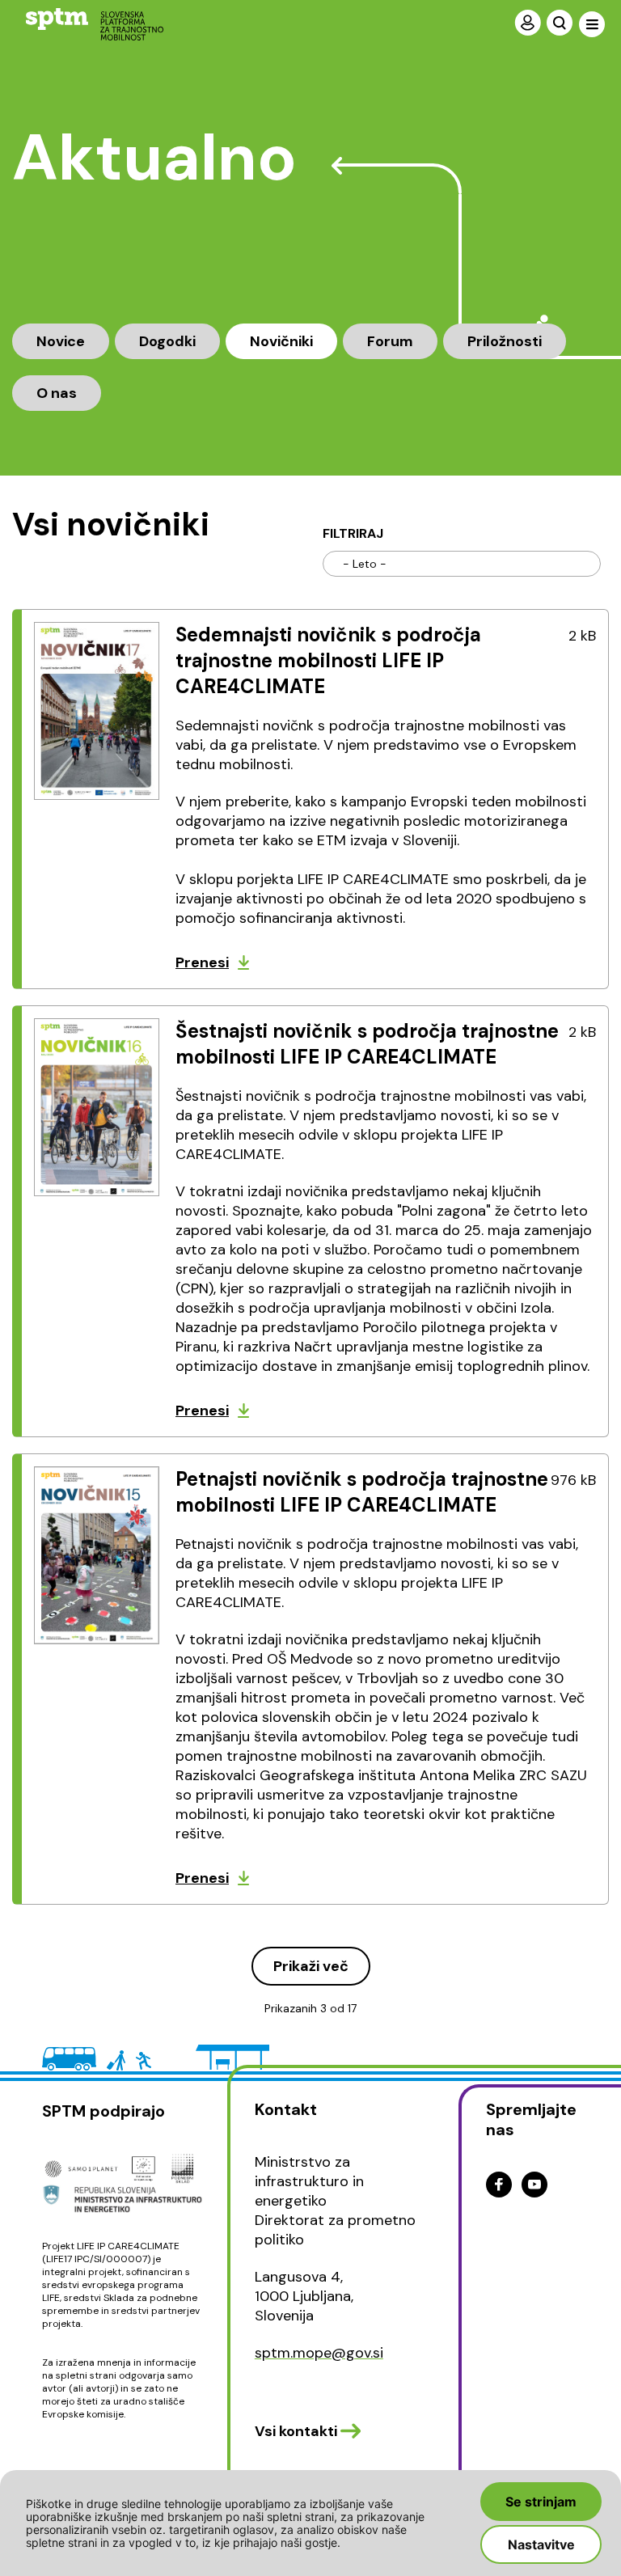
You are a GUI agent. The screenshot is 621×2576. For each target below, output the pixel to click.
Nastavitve (541, 2544)
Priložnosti (505, 341)
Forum (390, 341)
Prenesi (202, 962)
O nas (57, 393)
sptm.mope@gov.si (319, 2353)
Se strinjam (541, 2502)
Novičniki (281, 341)
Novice (61, 341)
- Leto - (365, 564)
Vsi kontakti (296, 2431)
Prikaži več (311, 1966)
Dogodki (167, 341)
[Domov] (81, 24)
